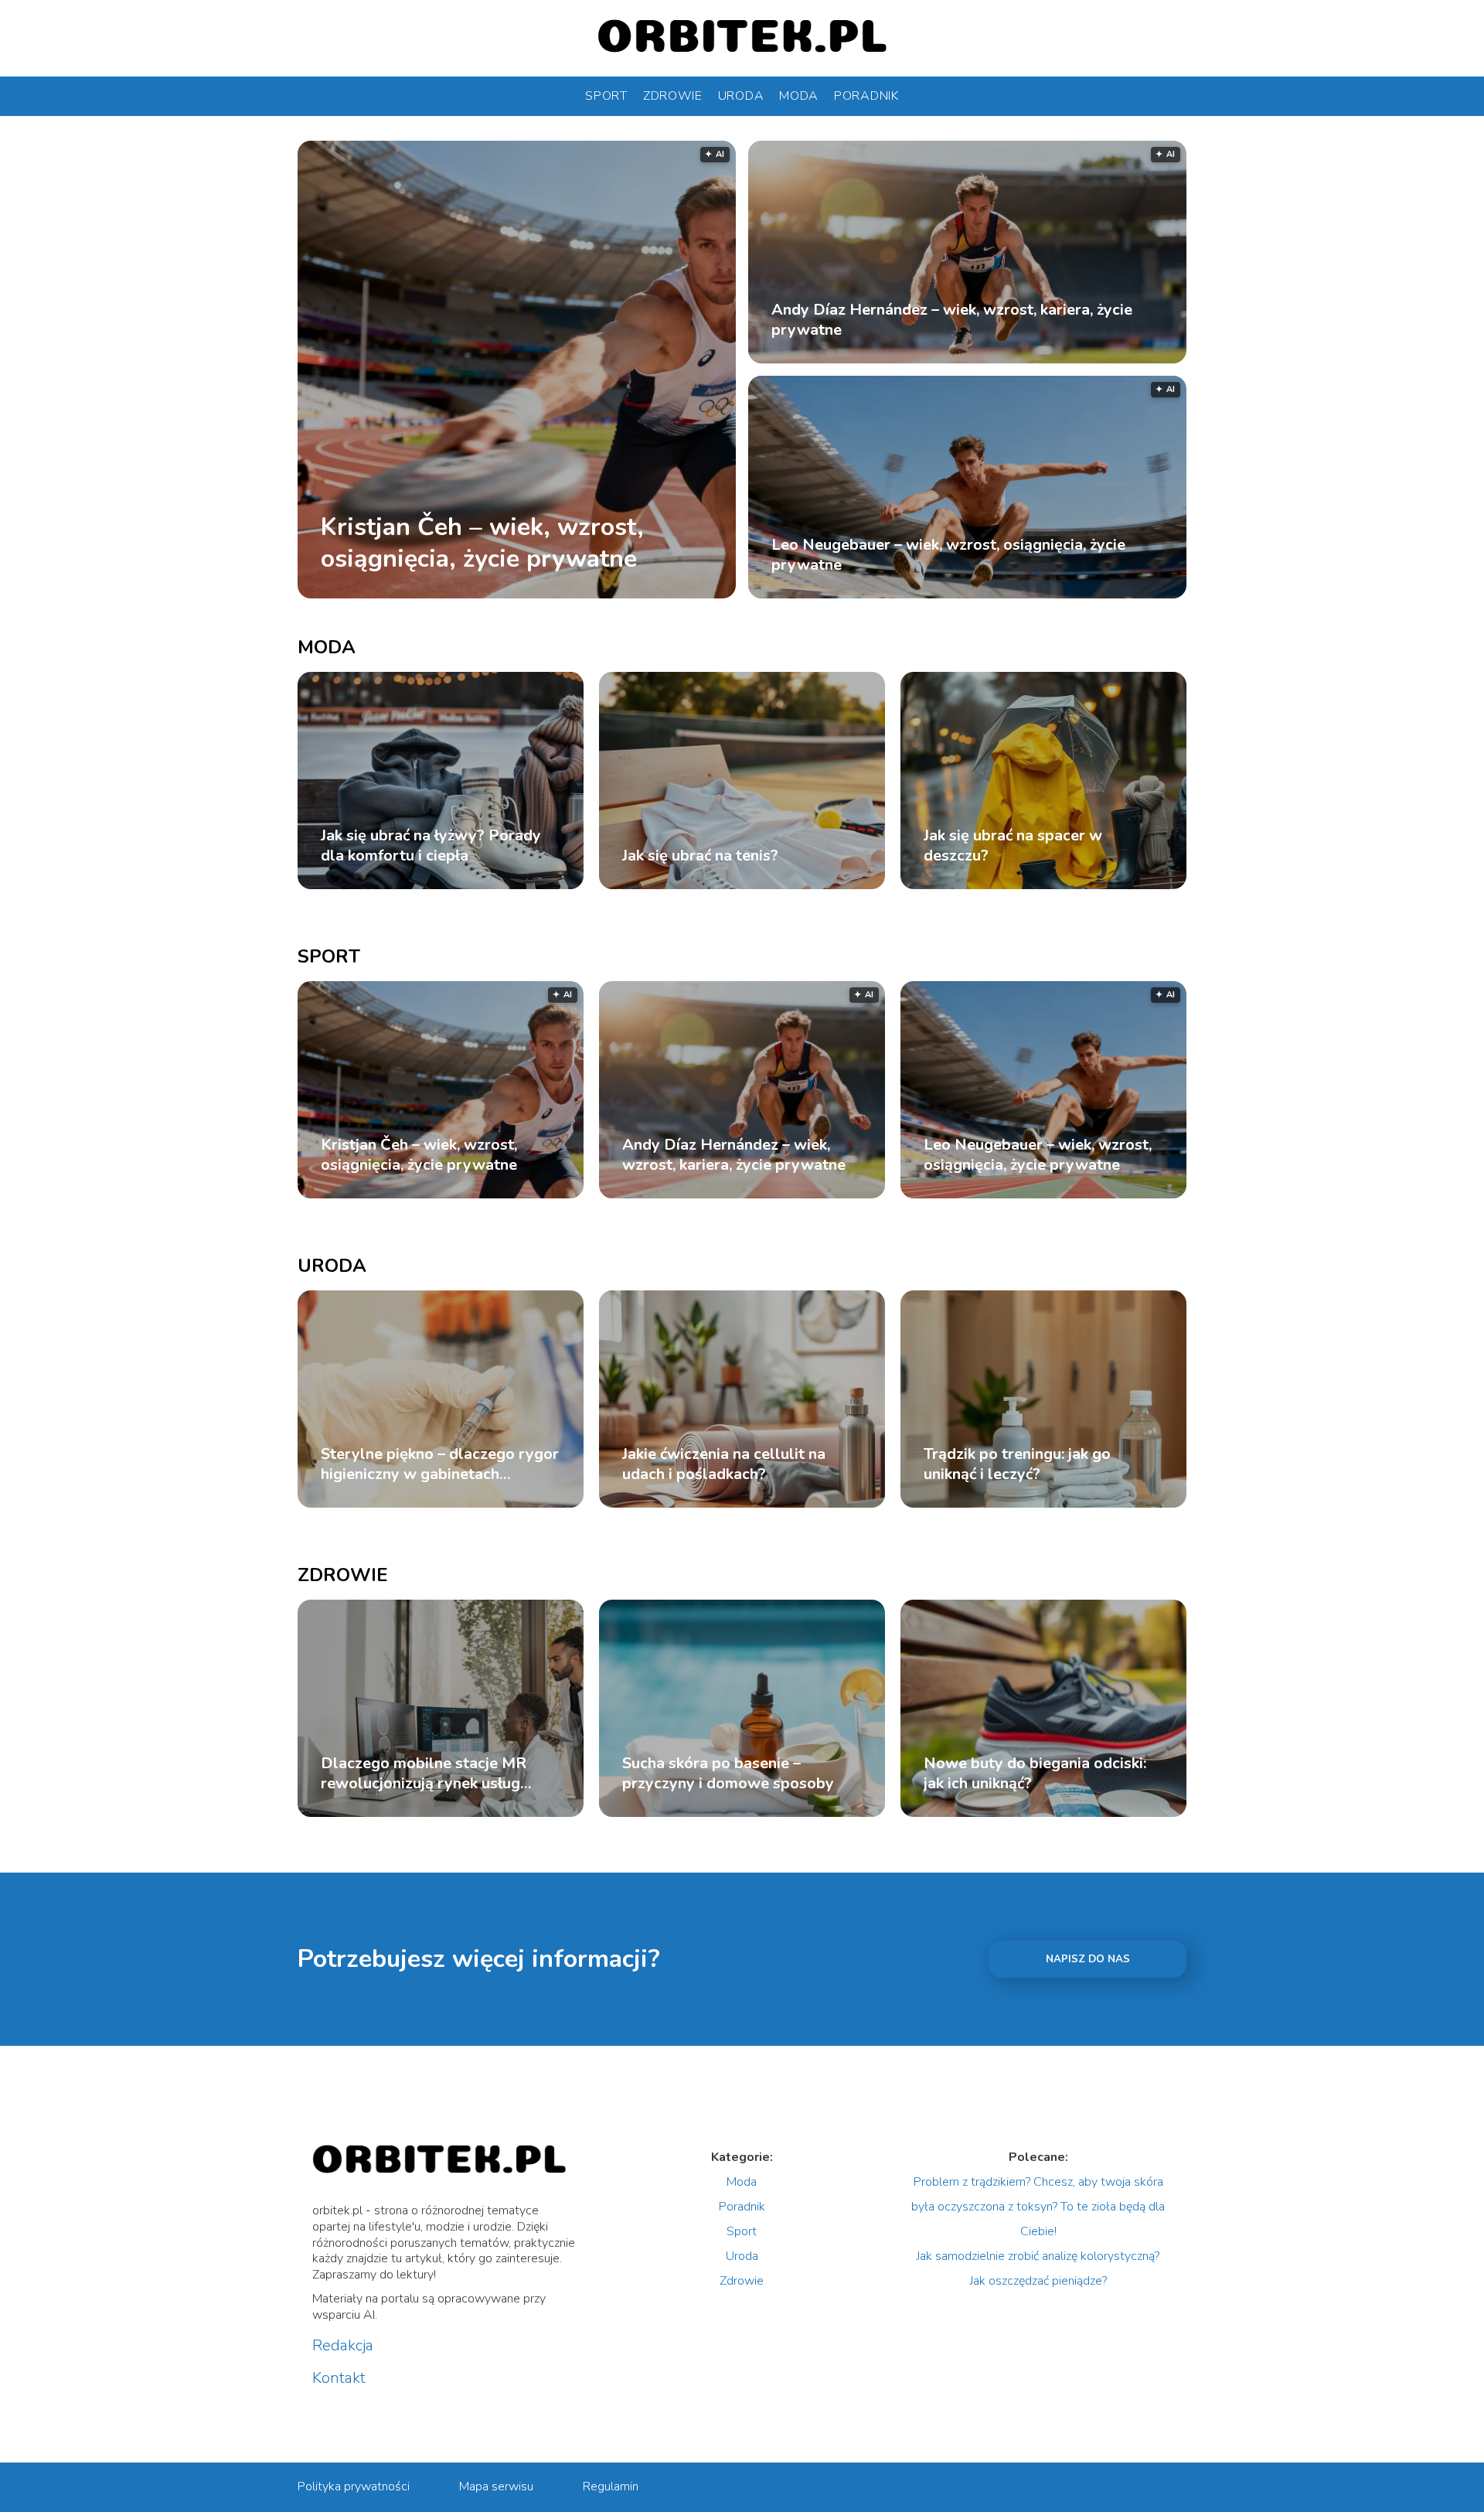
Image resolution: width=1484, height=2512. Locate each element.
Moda (799, 96)
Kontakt (339, 2378)
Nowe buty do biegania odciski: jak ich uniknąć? (1035, 1774)
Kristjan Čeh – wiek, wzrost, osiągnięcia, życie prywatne (482, 542)
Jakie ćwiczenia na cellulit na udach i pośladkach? (724, 1464)
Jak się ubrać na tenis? (700, 856)
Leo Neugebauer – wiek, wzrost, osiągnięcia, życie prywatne (948, 555)
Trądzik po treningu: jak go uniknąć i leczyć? (1017, 1464)
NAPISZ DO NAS (1088, 1959)
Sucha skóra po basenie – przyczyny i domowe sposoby (728, 1774)
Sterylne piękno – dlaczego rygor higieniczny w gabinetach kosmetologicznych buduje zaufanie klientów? (440, 1464)
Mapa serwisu (496, 2486)
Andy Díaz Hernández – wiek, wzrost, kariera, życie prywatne (952, 320)
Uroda (741, 96)
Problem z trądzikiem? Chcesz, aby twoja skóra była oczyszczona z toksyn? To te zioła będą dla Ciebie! (1038, 2207)
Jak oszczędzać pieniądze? (1038, 2281)
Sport (606, 96)
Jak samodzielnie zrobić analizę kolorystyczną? (1038, 2256)
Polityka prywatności (354, 2486)
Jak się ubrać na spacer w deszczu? (1013, 846)
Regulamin (611, 2486)
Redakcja (343, 2346)
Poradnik (866, 96)
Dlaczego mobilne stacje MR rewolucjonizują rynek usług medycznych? (424, 1774)
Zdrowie (673, 96)
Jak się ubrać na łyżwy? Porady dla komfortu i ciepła (431, 846)
